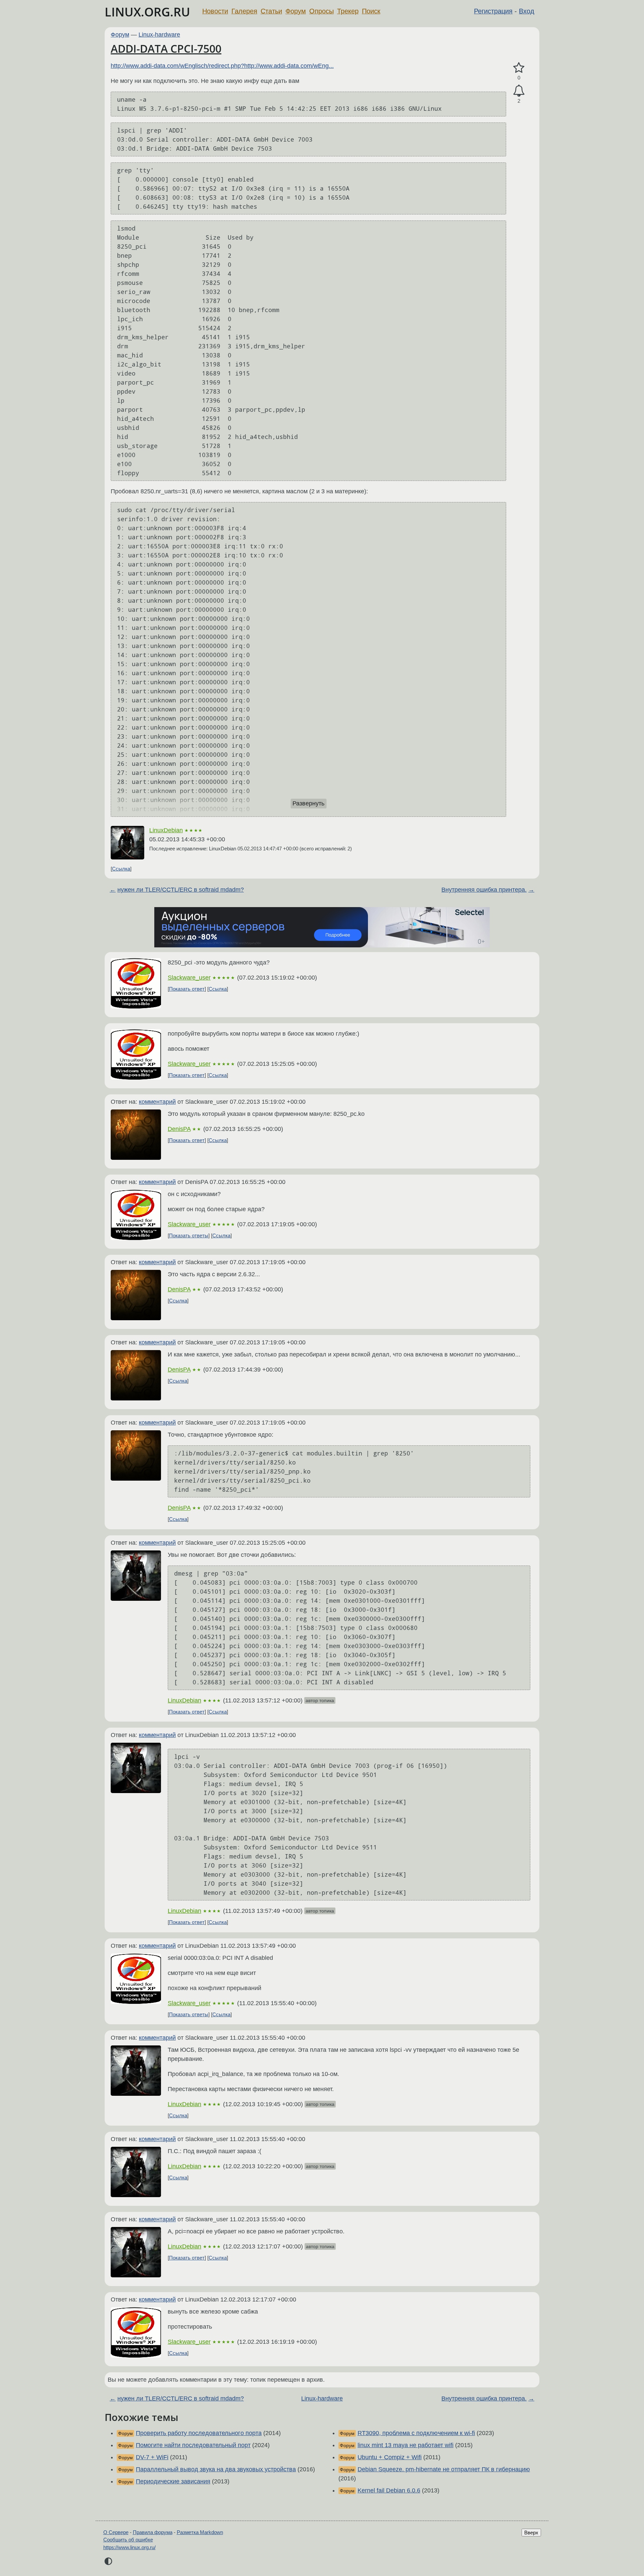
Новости (215, 11)
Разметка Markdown (200, 2532)
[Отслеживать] (519, 91)
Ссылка (121, 869)
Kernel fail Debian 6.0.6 (389, 2490)
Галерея (244, 11)
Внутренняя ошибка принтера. (484, 890)
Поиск (371, 11)
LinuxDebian (166, 830)
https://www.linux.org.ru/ (129, 2547)
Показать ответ (187, 989)
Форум (296, 11)
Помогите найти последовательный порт (193, 2445)
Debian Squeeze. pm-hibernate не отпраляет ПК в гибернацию (444, 2469)
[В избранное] (519, 68)
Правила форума (153, 2532)
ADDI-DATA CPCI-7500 (166, 48)
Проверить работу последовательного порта (199, 2433)
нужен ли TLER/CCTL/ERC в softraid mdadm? (181, 890)
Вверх (531, 2533)
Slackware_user (189, 978)
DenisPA (179, 1129)
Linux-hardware (159, 35)
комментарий (157, 1102)
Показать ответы (189, 1235)
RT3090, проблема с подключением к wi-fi (416, 2433)
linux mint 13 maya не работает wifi (406, 2445)
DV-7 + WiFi (152, 2457)
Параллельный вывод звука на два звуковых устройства (216, 2469)
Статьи (271, 11)
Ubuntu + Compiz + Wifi (390, 2457)
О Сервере (116, 2532)
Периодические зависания (173, 2481)
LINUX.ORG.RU (147, 12)
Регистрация (493, 11)
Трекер (348, 11)
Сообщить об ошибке (128, 2540)
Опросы (321, 11)
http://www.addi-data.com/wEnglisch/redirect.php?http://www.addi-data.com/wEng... (222, 66)
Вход (527, 11)
